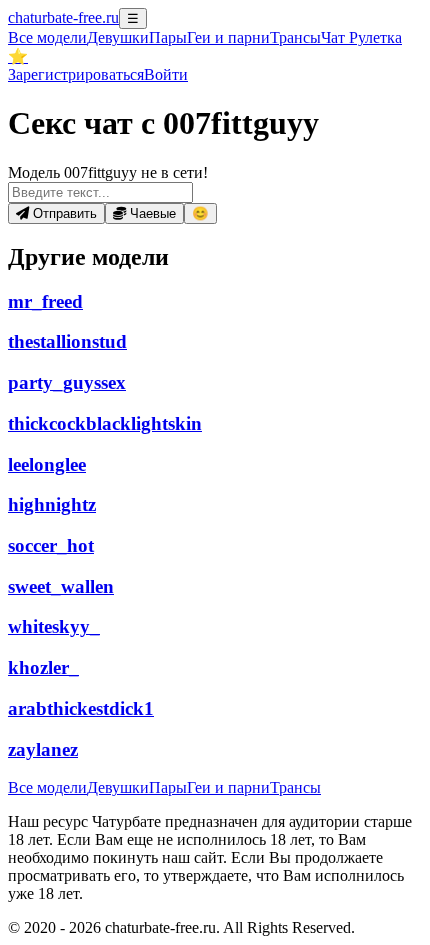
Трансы (295, 37)
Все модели (47, 787)
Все (47, 37)
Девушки (118, 37)
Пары (168, 37)
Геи (228, 37)
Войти (166, 74)
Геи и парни (228, 787)
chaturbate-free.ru (63, 17)
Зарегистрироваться (76, 74)
